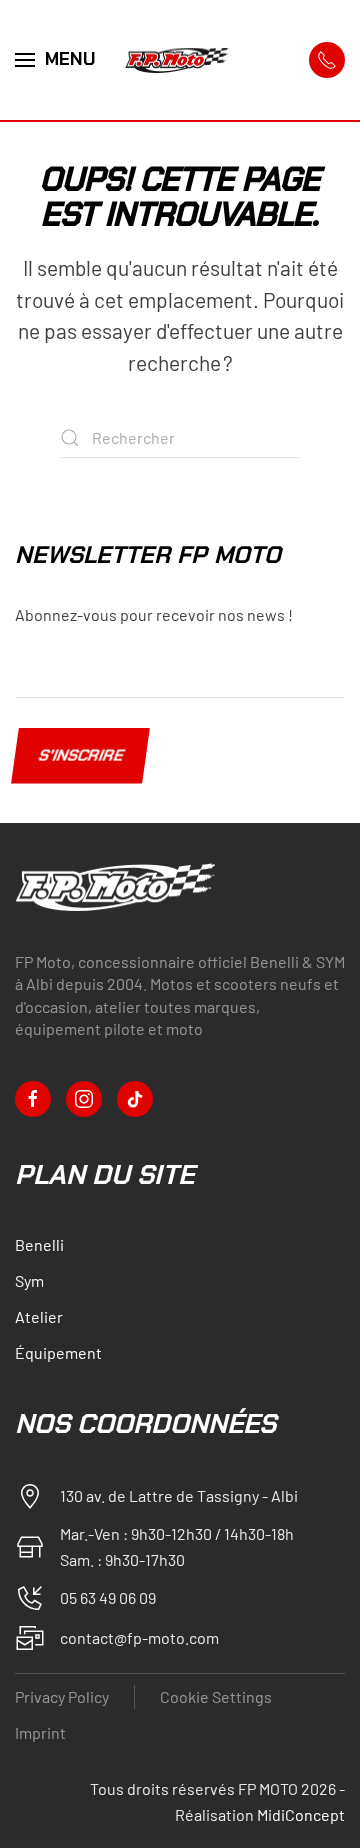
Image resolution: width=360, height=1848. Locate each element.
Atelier (39, 1316)
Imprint (40, 1732)
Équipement (58, 1352)
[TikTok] (135, 1099)
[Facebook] (33, 1099)
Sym (29, 1280)
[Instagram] (84, 1099)
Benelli (39, 1244)
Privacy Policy (62, 1696)
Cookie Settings (216, 1696)
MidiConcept (301, 1814)
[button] (55, 60)
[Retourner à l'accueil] (180, 60)
